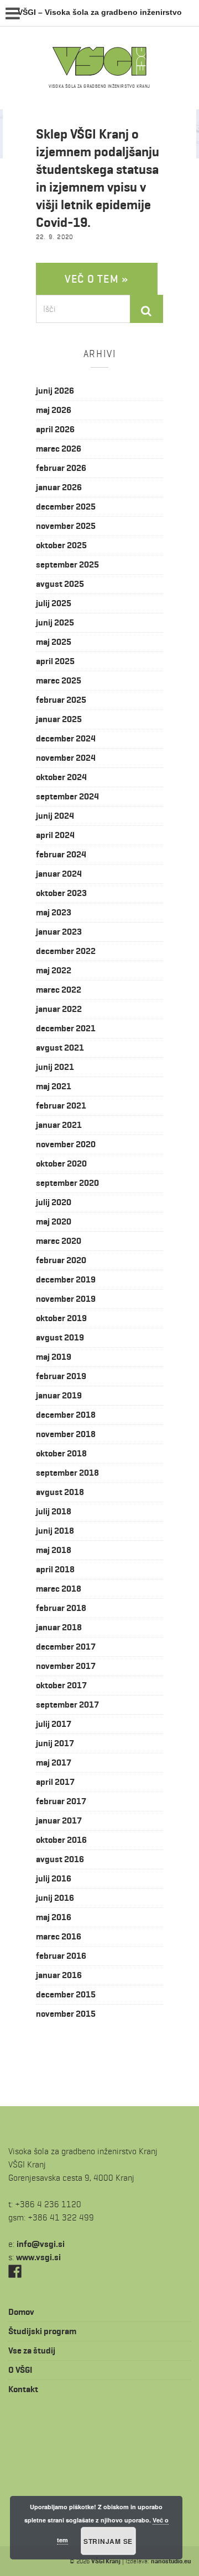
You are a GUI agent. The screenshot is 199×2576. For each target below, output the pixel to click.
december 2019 (66, 1279)
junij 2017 (55, 1743)
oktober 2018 (61, 1453)
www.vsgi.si (38, 2257)
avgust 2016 (60, 1859)
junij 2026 (55, 391)
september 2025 (67, 565)
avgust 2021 (60, 1048)
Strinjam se (108, 2541)
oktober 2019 (61, 1318)
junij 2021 (55, 1067)
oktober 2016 (61, 1840)
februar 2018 (61, 1608)
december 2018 (66, 1415)
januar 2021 (59, 1125)
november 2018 (66, 1434)
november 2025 (66, 526)
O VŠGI (20, 2370)
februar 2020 (61, 1260)
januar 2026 (59, 487)
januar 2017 (59, 1820)
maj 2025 (54, 642)
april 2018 (55, 1569)
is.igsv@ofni (41, 2244)
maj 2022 (54, 970)
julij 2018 (54, 1511)
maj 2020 (54, 1221)
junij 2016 (55, 1898)
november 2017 (66, 1666)
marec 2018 (59, 1589)
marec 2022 (59, 990)
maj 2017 (54, 1763)
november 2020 (66, 1144)
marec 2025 (59, 680)
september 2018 (67, 1473)
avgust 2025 (60, 584)
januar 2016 (59, 1975)
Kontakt (23, 2389)
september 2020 (67, 1183)
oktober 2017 (61, 1685)
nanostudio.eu (171, 2561)
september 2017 (67, 1705)
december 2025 (66, 507)
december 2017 (66, 1647)
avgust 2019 (60, 1337)
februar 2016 (61, 1956)
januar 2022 (59, 1009)
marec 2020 (59, 1241)
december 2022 (66, 951)
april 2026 (55, 429)
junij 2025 (55, 622)
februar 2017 (61, 1801)
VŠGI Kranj (106, 2561)
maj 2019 (54, 1357)
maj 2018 (54, 1550)
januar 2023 (59, 932)
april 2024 (55, 835)
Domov (21, 2312)
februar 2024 (61, 854)
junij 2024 (55, 816)
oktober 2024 (61, 777)
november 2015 (66, 2014)
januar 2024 (59, 874)
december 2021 (66, 1028)
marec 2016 (59, 1936)
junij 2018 (55, 1531)
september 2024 (67, 796)
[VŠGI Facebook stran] (15, 2270)
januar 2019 (59, 1395)
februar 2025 (61, 700)
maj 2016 (54, 1917)
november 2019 (66, 1299)
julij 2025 (54, 603)
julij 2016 (54, 1878)
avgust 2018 (60, 1492)
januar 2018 (59, 1627)
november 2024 (66, 758)
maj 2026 (54, 410)
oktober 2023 (61, 893)
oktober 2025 (61, 545)
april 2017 (55, 1782)
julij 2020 (54, 1202)
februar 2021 (61, 1106)
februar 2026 (61, 468)
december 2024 (66, 738)
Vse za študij (32, 2350)
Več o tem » (97, 279)
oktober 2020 (61, 1164)
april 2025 (55, 661)
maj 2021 (54, 1086)
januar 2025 (59, 719)
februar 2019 (61, 1376)
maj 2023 (54, 912)
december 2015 (66, 1994)
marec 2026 (59, 449)
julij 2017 (54, 1724)
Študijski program (42, 2331)
